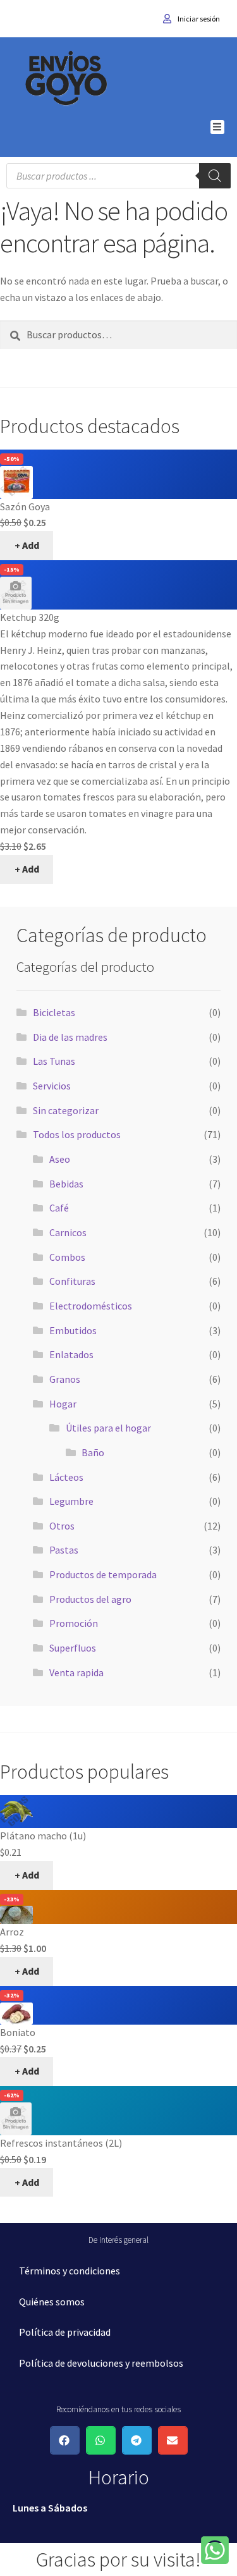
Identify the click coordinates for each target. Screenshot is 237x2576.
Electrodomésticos (91, 1306)
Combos (67, 1257)
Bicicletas (54, 1012)
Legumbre (71, 1501)
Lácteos (66, 1477)
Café (59, 1208)
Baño (93, 1452)
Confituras (72, 1281)
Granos (65, 1379)
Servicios (52, 1086)
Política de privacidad (65, 2332)
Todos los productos (77, 1134)
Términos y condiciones (70, 2271)
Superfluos (73, 1648)
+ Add (27, 545)
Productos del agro (90, 1599)
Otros (62, 1526)
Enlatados (71, 1354)
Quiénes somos (52, 2302)
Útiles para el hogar (108, 1428)
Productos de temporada (103, 1574)
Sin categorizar (66, 1110)
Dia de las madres (70, 1037)
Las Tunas (54, 1061)
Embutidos (73, 1330)
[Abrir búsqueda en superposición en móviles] (118, 176)
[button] (218, 127)
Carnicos (68, 1232)
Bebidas (66, 1184)
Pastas (64, 1550)
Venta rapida (76, 1672)
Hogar (63, 1404)
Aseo (60, 1159)
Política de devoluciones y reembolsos (101, 2363)
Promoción (74, 1623)
